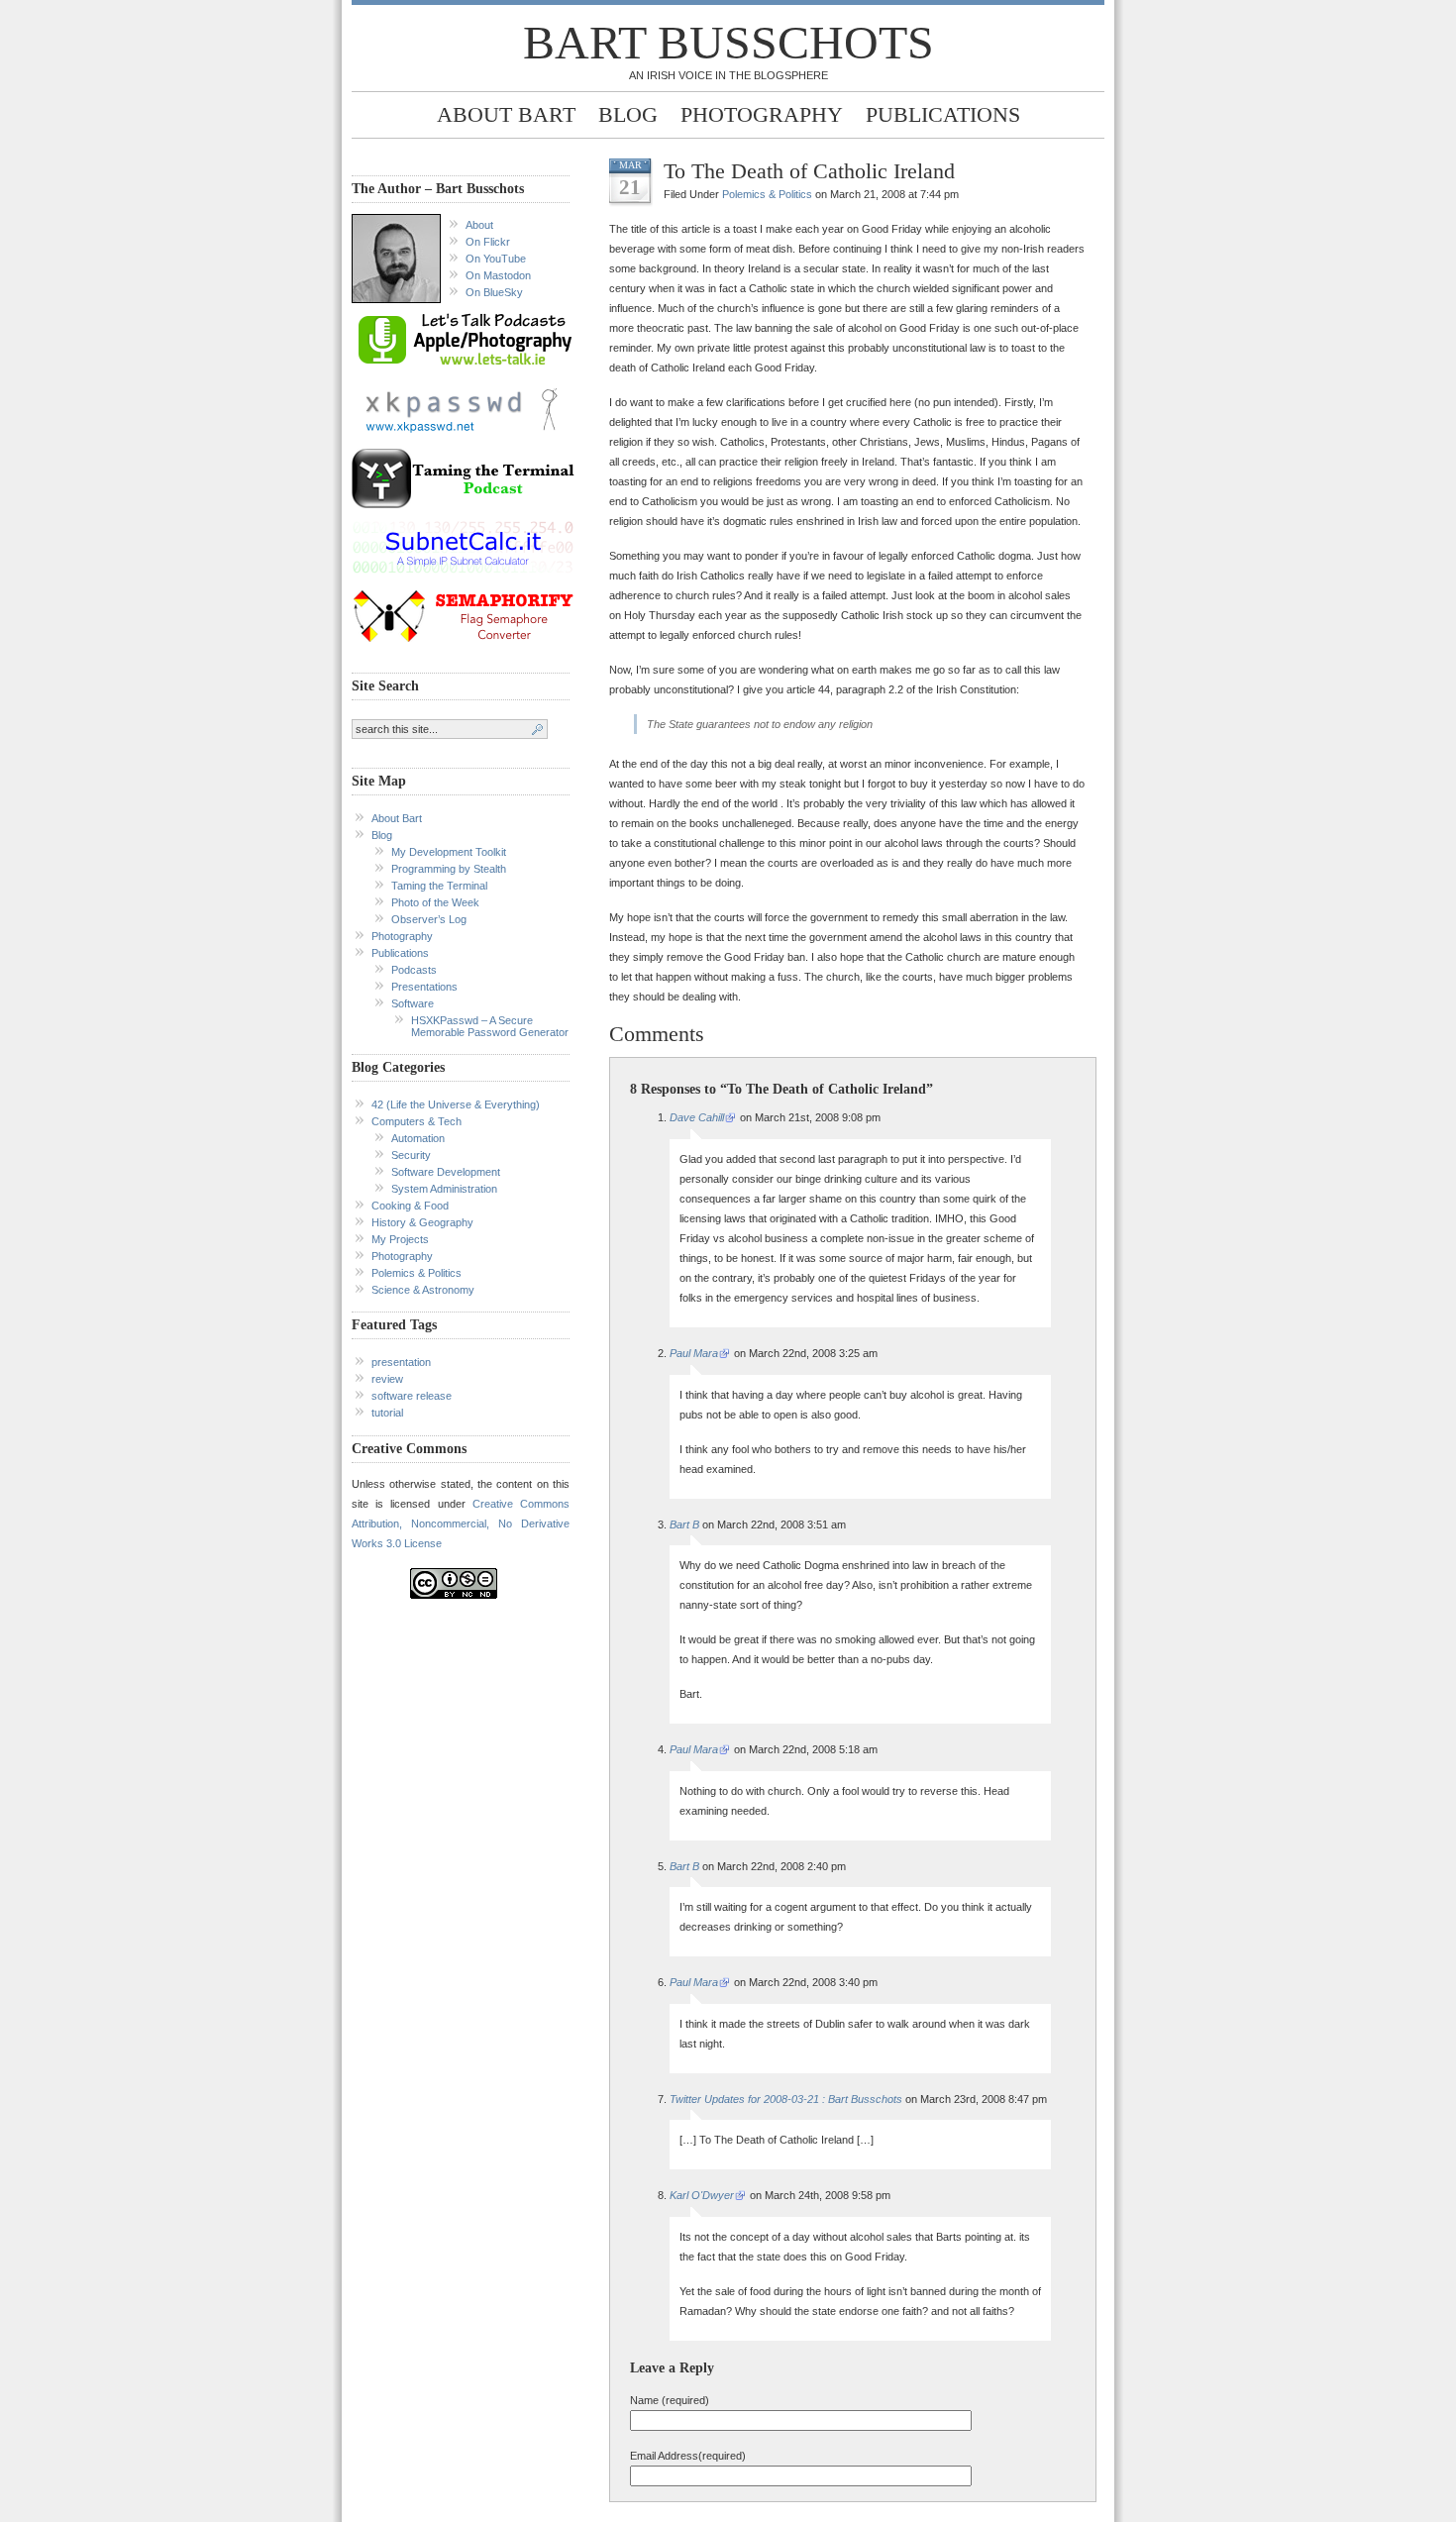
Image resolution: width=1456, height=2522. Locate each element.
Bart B (684, 1524)
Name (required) (670, 2400)
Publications (943, 114)
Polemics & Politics (416, 1273)
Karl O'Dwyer (702, 2195)
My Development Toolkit (449, 852)
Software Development (446, 1172)
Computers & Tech (416, 1121)
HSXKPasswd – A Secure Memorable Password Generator (490, 1026)
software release (412, 1396)
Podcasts (414, 970)
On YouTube (496, 259)
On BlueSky (494, 292)
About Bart (506, 114)
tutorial (387, 1413)
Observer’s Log (429, 919)
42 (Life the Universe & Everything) (456, 1104)
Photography (762, 114)
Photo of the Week (435, 902)
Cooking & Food (410, 1206)
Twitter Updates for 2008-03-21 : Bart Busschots (786, 2099)
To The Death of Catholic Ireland (809, 171)
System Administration (444, 1189)
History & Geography (422, 1222)
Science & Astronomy (423, 1290)
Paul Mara (694, 1353)
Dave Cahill (697, 1117)
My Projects (400, 1239)
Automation (418, 1138)
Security (411, 1155)
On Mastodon (498, 275)
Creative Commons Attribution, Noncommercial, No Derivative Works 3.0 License (461, 1524)
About (479, 225)
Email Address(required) (688, 2456)
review (387, 1379)
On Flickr (488, 242)
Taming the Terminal (439, 886)
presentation (401, 1362)
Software (413, 1003)
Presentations (424, 987)
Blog (628, 114)
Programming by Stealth (449, 869)
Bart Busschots (728, 42)
